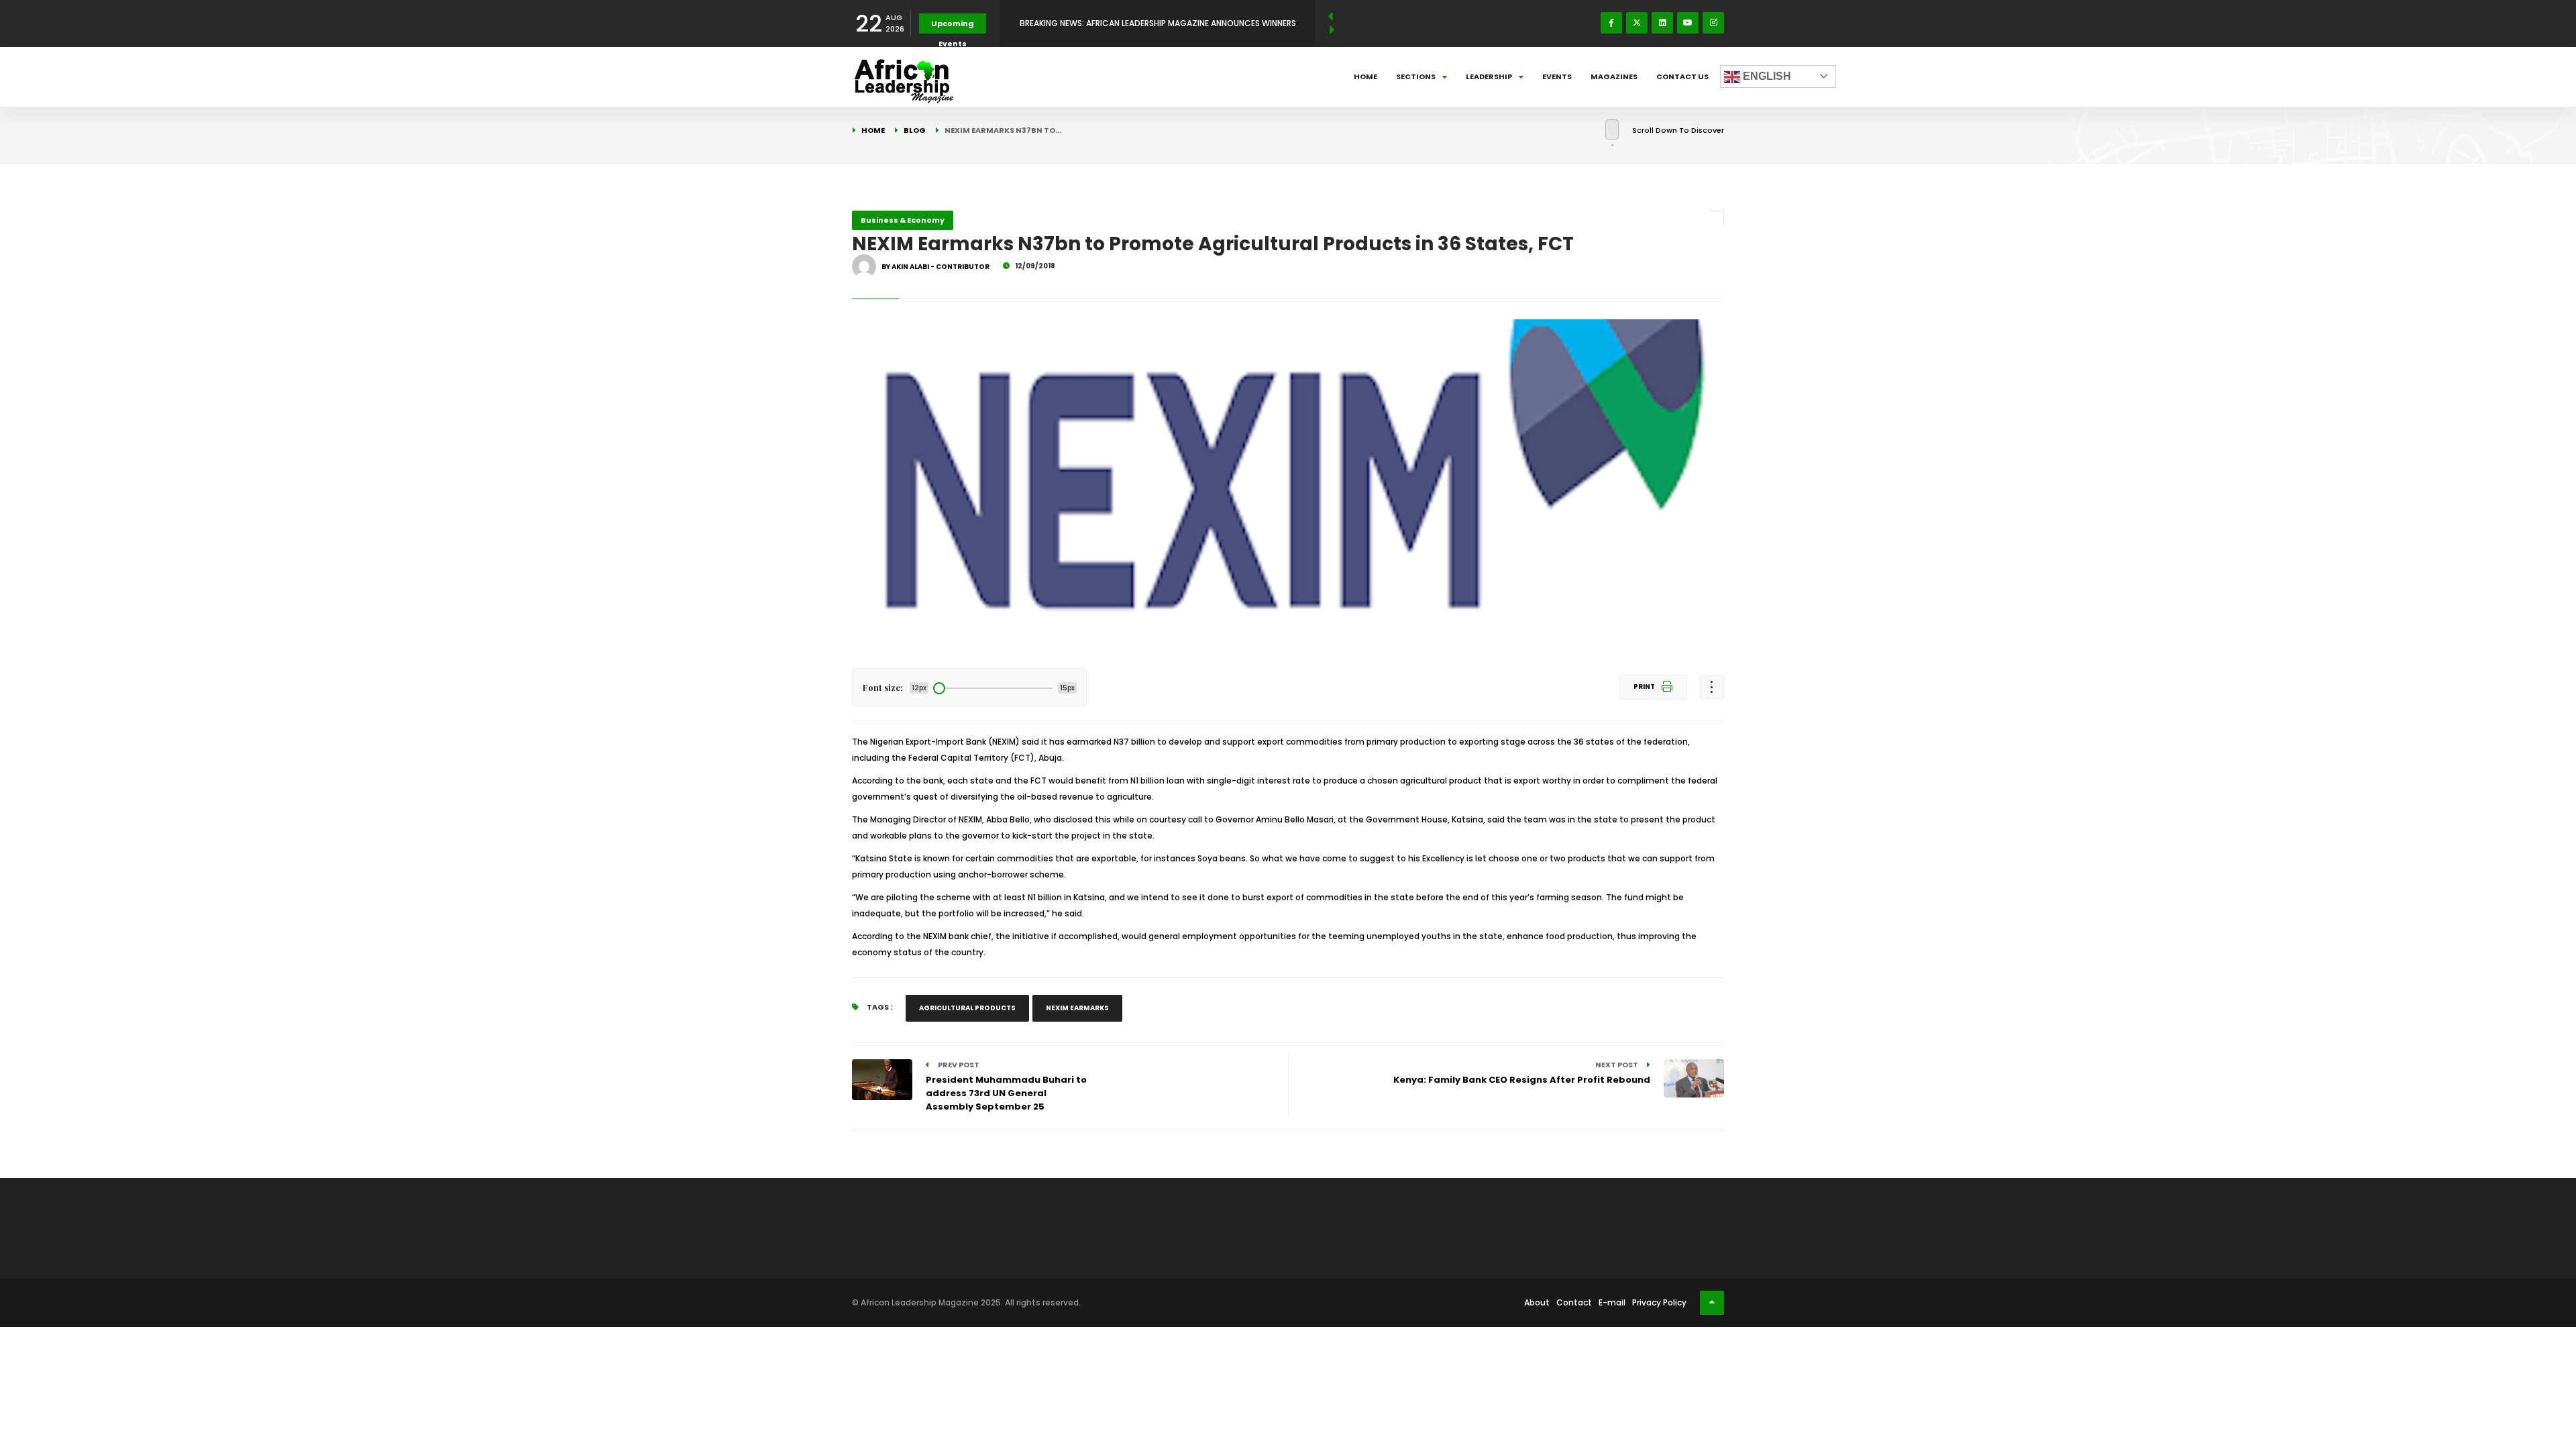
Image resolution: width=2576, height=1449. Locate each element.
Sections (1416, 76)
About (1537, 1302)
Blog (915, 130)
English (1766, 76)
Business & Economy (903, 220)
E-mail (1612, 1302)
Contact (1574, 1302)
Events (1557, 76)
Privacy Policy (1659, 1302)
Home (1365, 76)
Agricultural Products (967, 1008)
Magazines (1614, 76)
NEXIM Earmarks (1077, 1008)
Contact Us (1682, 76)
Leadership (1489, 76)
